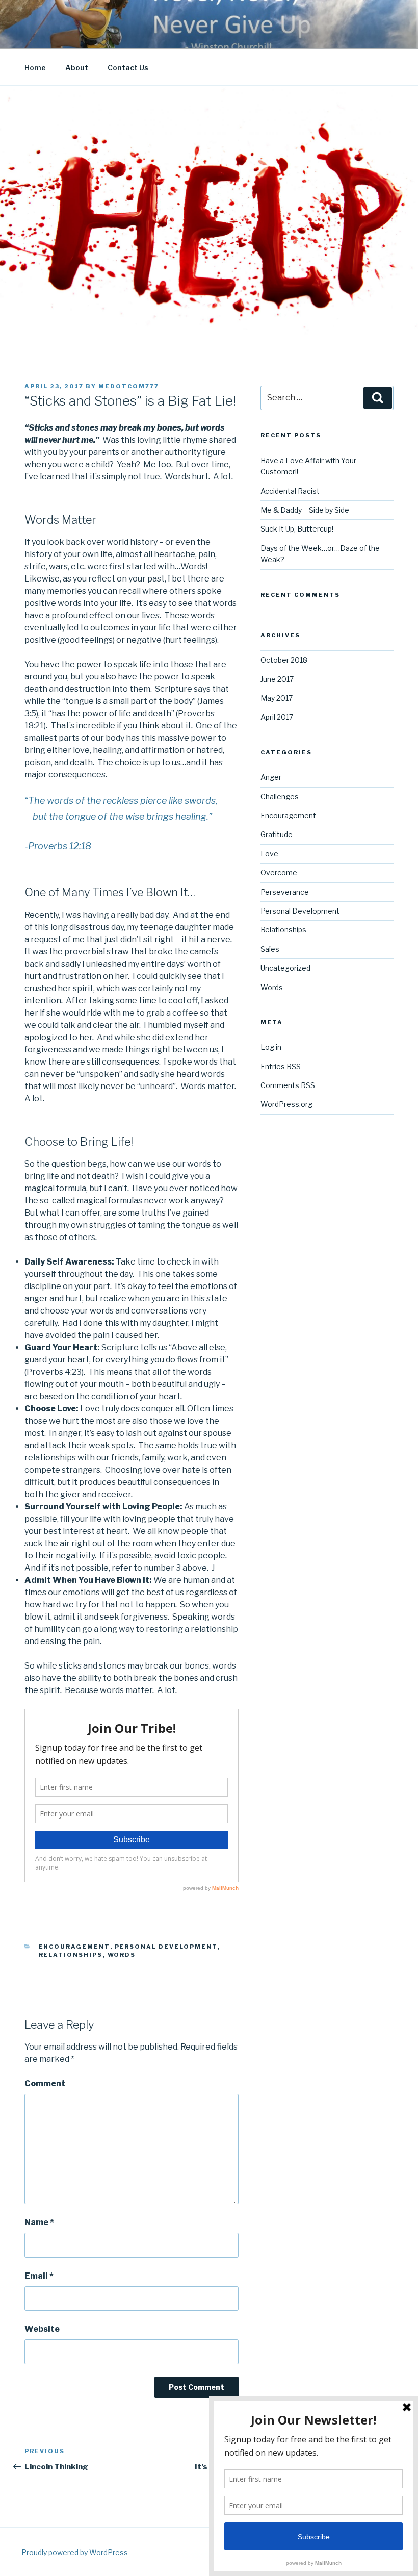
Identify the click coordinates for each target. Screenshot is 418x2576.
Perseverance (285, 892)
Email (39, 2276)
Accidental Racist (290, 491)
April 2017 (277, 717)
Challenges (280, 797)
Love (269, 854)
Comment (45, 2083)
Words (122, 1955)
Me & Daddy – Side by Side (305, 510)
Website (42, 2329)
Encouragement (74, 1947)
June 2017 (277, 679)
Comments (288, 1085)
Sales (270, 949)
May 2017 (277, 698)
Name (39, 2222)
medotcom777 (129, 386)
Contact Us (128, 68)
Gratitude (277, 834)
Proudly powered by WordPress (75, 2552)
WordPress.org (286, 1104)
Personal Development (166, 1947)
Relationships (71, 1955)
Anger (271, 777)
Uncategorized (285, 968)
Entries (281, 1066)
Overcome (279, 873)
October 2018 (284, 660)
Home (35, 68)
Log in (271, 1047)
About (77, 68)
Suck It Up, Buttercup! (297, 529)
